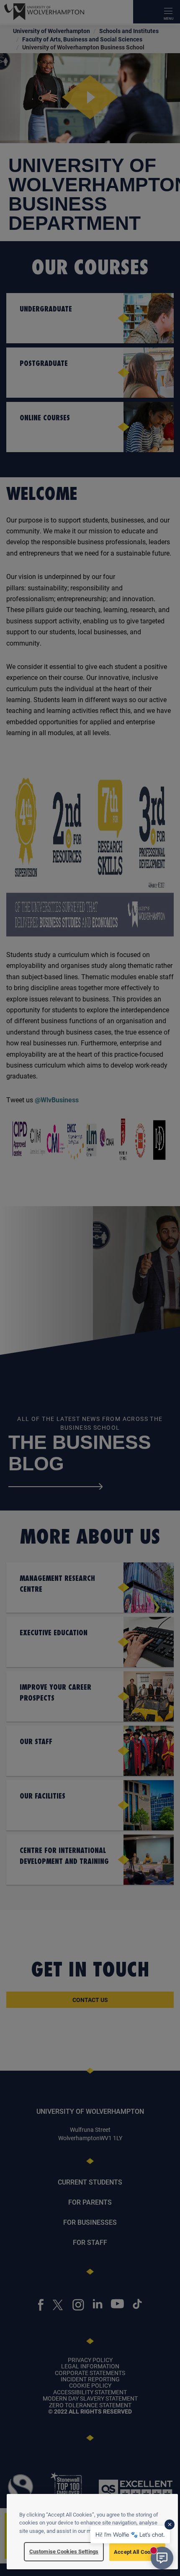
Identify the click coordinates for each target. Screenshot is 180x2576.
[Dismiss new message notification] (170, 2525)
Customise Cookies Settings (64, 2551)
